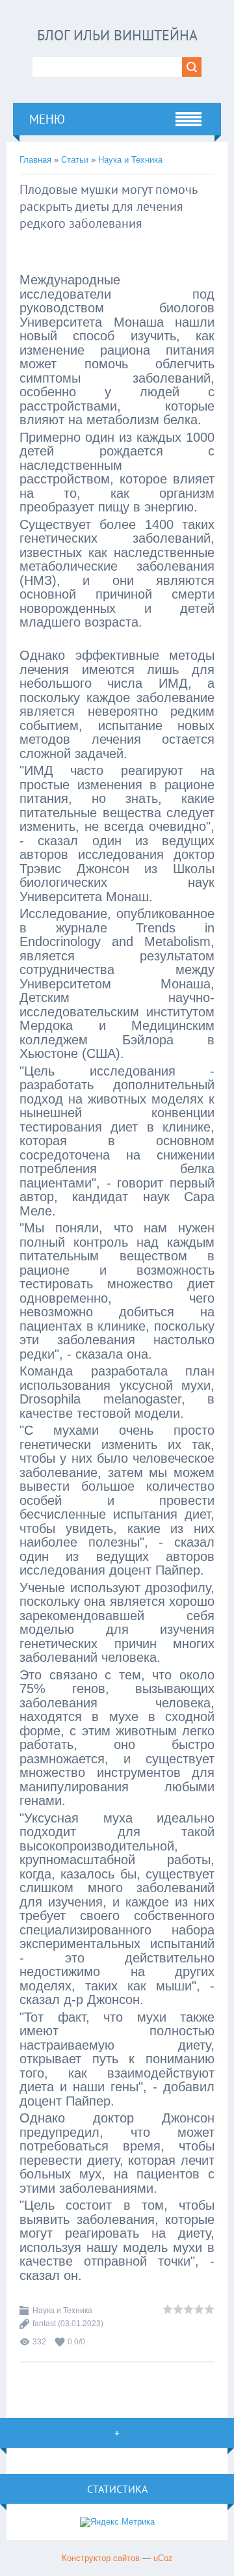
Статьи (75, 160)
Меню (47, 119)
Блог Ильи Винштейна (117, 35)
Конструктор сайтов (101, 2558)
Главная (35, 160)
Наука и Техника (130, 160)
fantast (44, 2324)
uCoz (163, 2558)
